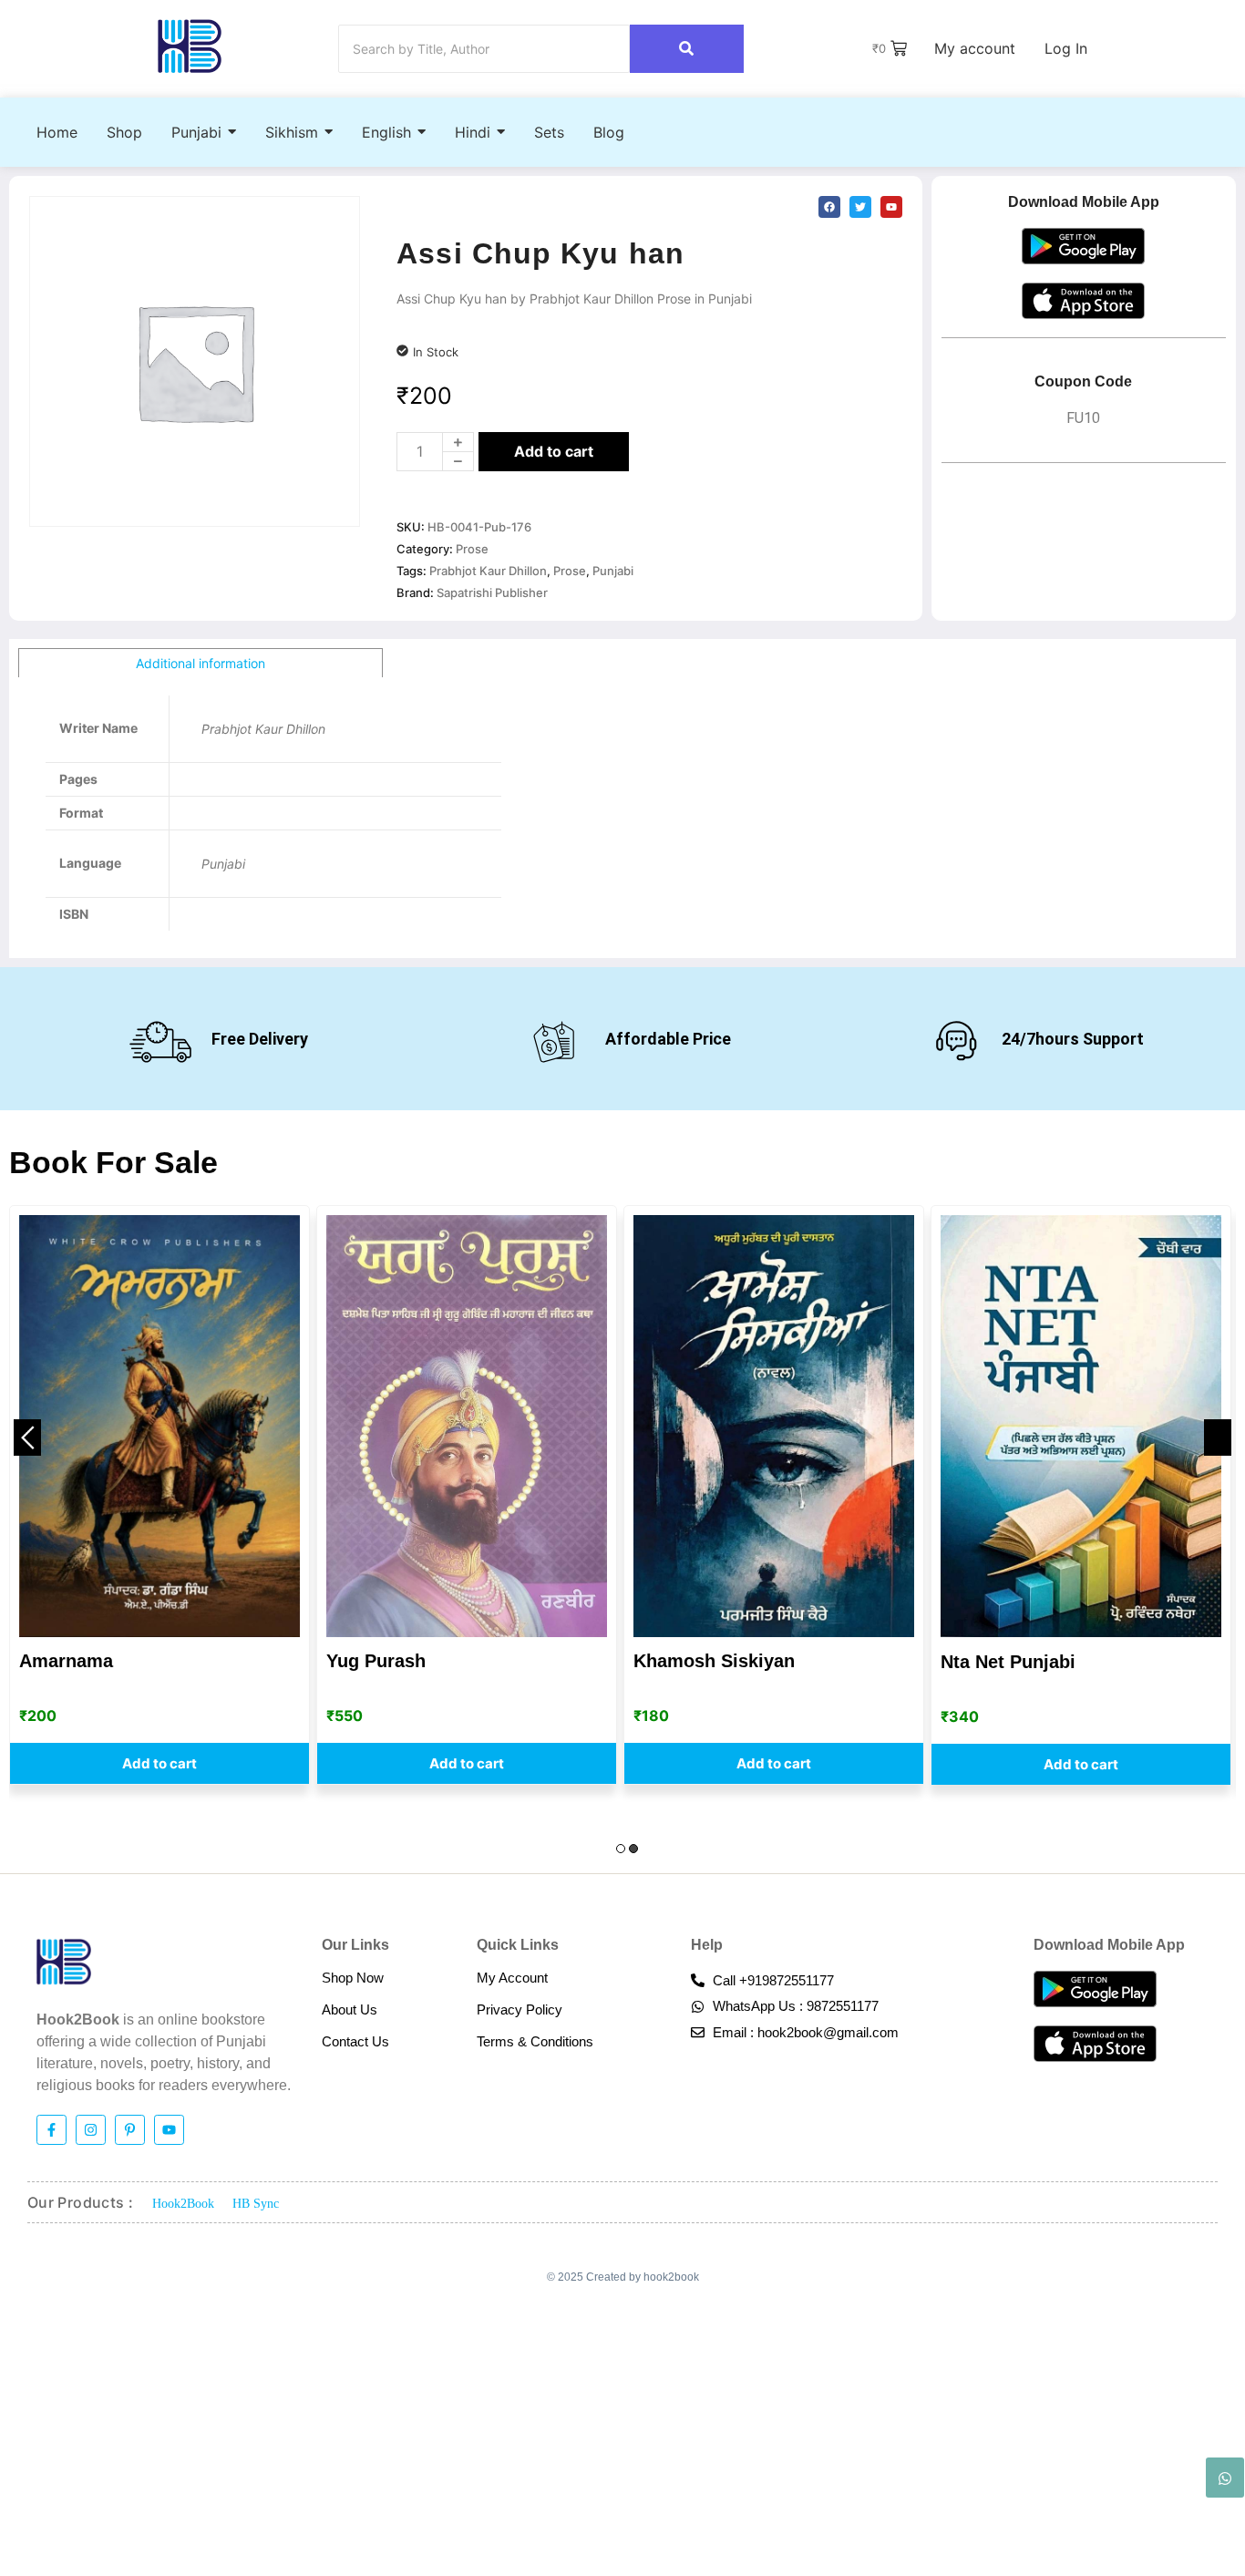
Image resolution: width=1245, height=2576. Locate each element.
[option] (159, 1495)
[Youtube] (169, 2130)
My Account (512, 1978)
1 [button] (621, 1849)
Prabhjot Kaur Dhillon (488, 571)
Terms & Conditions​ (535, 2041)
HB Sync (256, 2204)
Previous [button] (27, 1437)
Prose (472, 549)
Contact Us (355, 2041)
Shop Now (353, 1978)
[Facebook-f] (51, 2130)
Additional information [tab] (201, 663)
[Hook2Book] (190, 46)
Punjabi (613, 571)
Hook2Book (183, 2204)
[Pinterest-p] (130, 2130)
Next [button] (1218, 1437)
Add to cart (554, 451)
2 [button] (633, 1849)
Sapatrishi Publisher (492, 592)
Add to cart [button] (159, 1764)
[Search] (687, 49)
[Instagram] (91, 2130)
